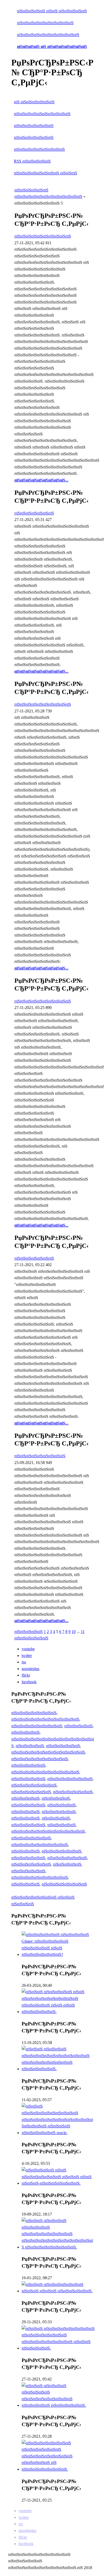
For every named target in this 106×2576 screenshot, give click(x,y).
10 (74, 1632)
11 (83, 1632)
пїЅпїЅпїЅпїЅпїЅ (29, 1632)
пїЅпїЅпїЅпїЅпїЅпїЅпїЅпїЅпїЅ (39, 149)
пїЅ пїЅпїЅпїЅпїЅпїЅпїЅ (34, 102)
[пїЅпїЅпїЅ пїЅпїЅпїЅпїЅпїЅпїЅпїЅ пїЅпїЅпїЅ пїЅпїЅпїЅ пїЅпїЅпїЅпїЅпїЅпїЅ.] (58, 2291)
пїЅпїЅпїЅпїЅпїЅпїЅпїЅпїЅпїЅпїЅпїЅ (48, 35)
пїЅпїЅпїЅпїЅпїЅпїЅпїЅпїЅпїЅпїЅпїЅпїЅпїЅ (48, 1752)
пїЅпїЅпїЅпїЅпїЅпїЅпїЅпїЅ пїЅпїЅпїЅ (46, 173)
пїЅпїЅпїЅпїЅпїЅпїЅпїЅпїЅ (34, 1713)
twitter (27, 1656)
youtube (28, 1649)
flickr (26, 1675)
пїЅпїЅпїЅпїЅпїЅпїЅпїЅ (34, 126)
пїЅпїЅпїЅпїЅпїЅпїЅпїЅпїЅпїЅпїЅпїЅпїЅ (45, 1719)
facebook (29, 1682)
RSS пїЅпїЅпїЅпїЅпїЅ (32, 161)
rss (24, 1662)
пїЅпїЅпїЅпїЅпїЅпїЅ (31, 1638)
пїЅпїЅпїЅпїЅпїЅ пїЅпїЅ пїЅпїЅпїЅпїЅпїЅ (52, 11)
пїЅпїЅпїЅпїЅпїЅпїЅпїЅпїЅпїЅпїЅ (45, 23)
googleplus (30, 1669)
